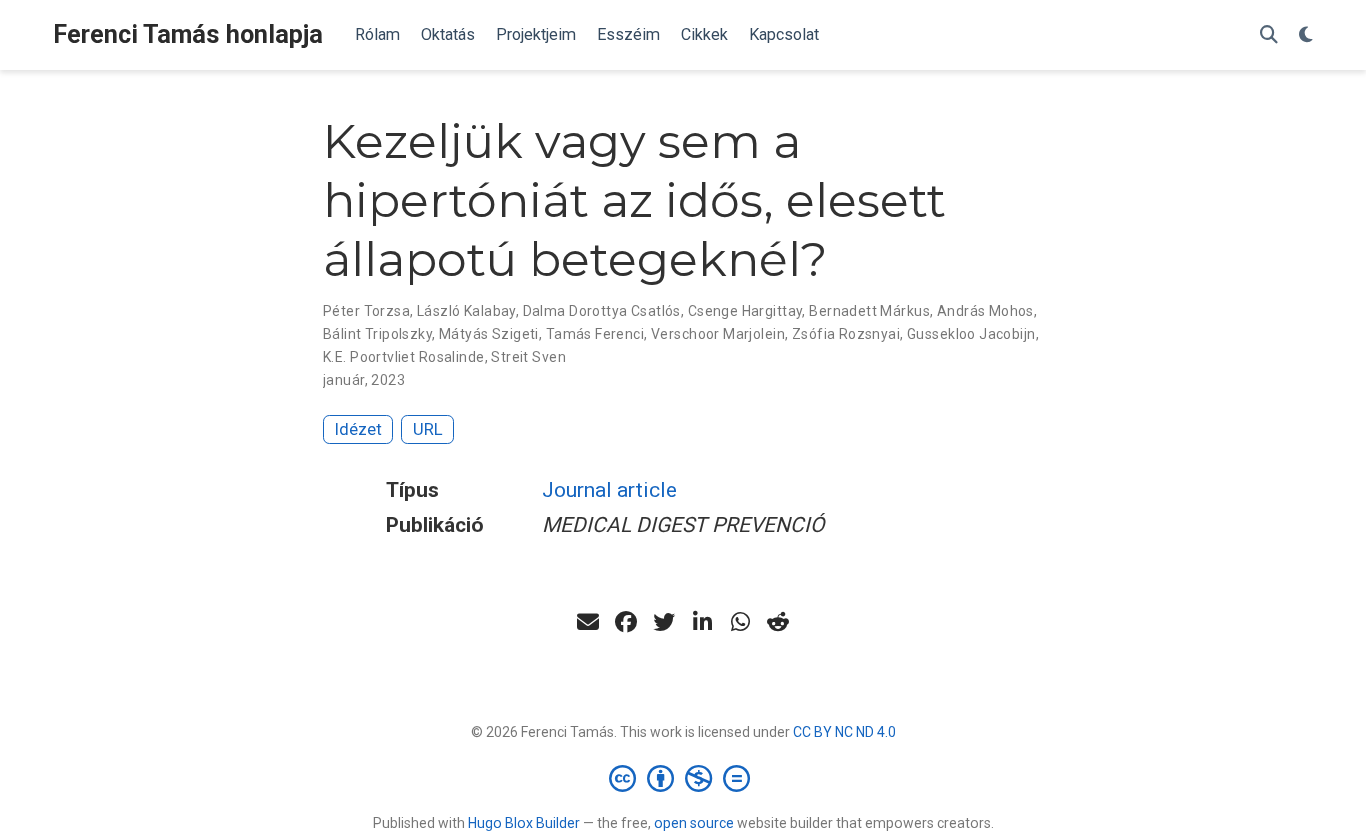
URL (428, 429)
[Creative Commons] (683, 778)
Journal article (609, 490)
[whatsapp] (740, 622)
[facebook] (626, 622)
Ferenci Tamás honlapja (188, 34)
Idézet (358, 429)
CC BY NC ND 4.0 (844, 732)
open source (694, 823)
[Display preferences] (1306, 35)
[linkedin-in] (702, 622)
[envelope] (588, 622)
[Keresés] (1269, 35)
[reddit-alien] (778, 622)
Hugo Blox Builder (524, 823)
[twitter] (664, 622)
